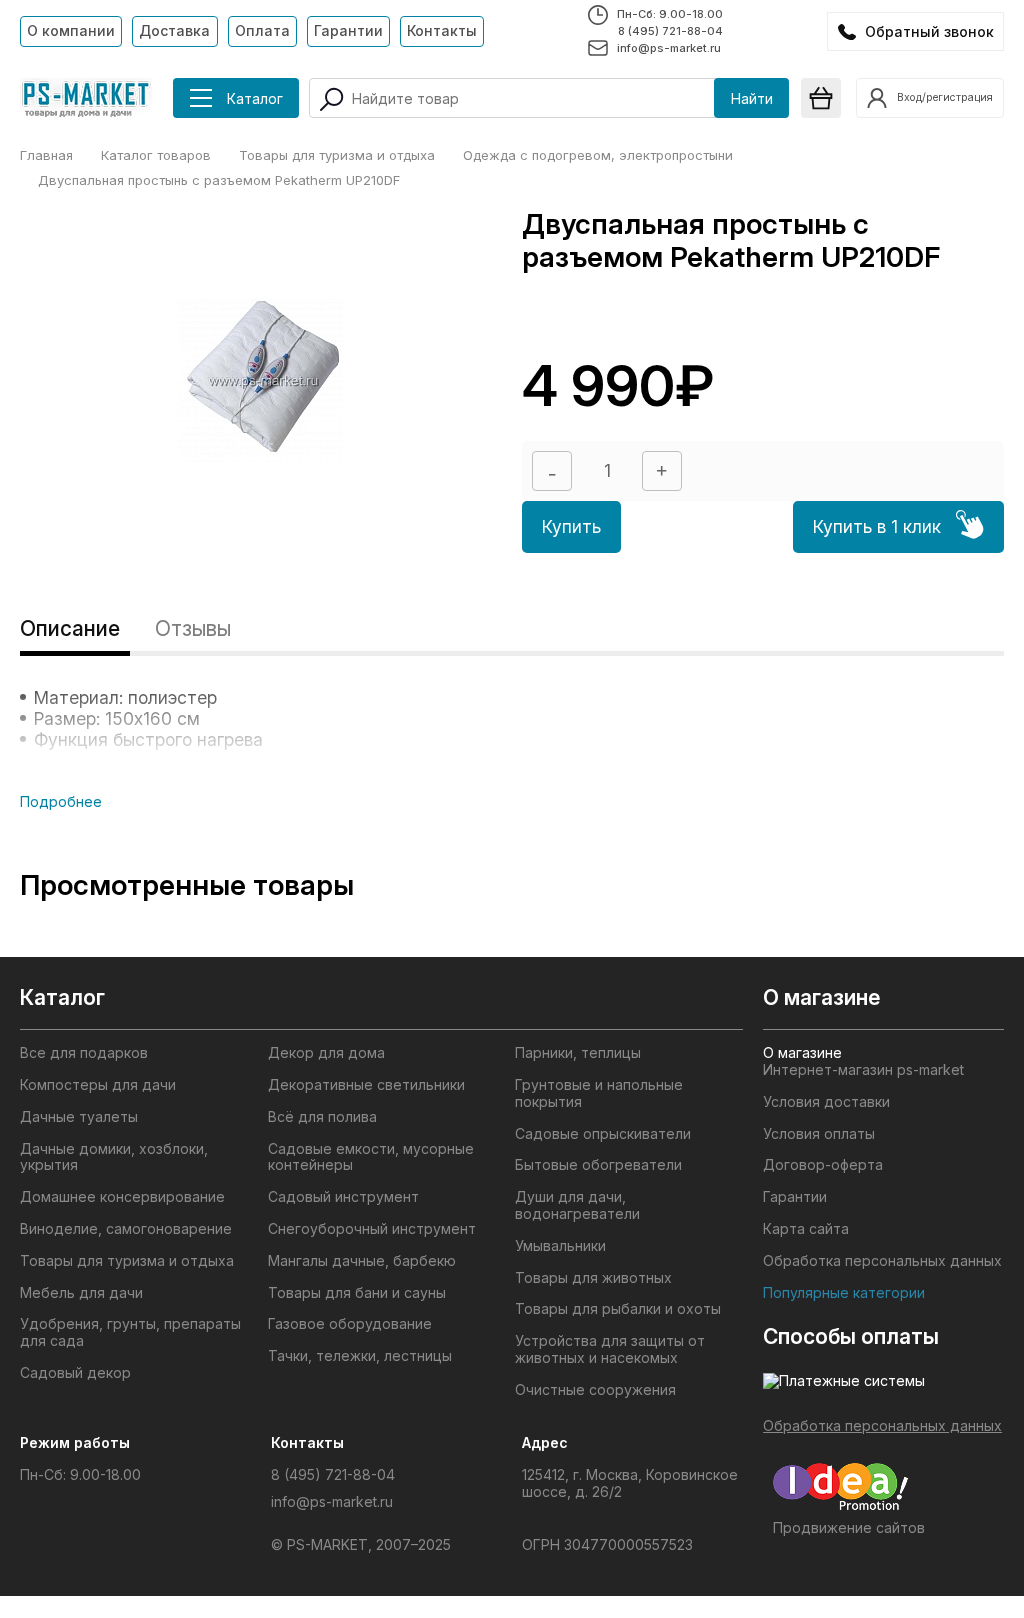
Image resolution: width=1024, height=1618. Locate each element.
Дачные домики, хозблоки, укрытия (114, 1157)
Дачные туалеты (79, 1117)
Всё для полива (322, 1117)
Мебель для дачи (81, 1293)
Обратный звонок (929, 31)
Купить (571, 526)
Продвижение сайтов (849, 1527)
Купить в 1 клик (877, 526)
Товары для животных (593, 1278)
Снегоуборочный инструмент (372, 1229)
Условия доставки (826, 1102)
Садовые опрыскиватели (603, 1134)
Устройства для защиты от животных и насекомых (610, 1349)
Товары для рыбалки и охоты (618, 1309)
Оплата (262, 30)
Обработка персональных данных (882, 1261)
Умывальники (560, 1246)
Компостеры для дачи (98, 1085)
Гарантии (348, 30)
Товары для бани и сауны (357, 1293)
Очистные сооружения (595, 1390)
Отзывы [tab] (193, 628)
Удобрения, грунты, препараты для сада (130, 1332)
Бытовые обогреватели (598, 1165)
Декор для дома (326, 1053)
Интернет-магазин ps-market (863, 1070)
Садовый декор (75, 1373)
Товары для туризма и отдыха (127, 1261)
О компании (71, 30)
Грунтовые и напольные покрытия (599, 1093)
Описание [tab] (70, 628)
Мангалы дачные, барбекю (362, 1261)
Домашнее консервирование (122, 1197)
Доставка (174, 30)
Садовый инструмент (343, 1197)
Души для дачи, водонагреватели (577, 1205)
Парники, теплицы (578, 1053)
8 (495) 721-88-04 (670, 31)
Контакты (442, 30)
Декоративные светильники (366, 1085)
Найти (752, 98)
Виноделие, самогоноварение (126, 1229)
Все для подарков (84, 1053)
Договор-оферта (823, 1165)
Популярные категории (844, 1293)
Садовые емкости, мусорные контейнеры (371, 1157)
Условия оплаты (819, 1134)
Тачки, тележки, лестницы (360, 1356)
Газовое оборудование (350, 1324)
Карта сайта (806, 1229)
